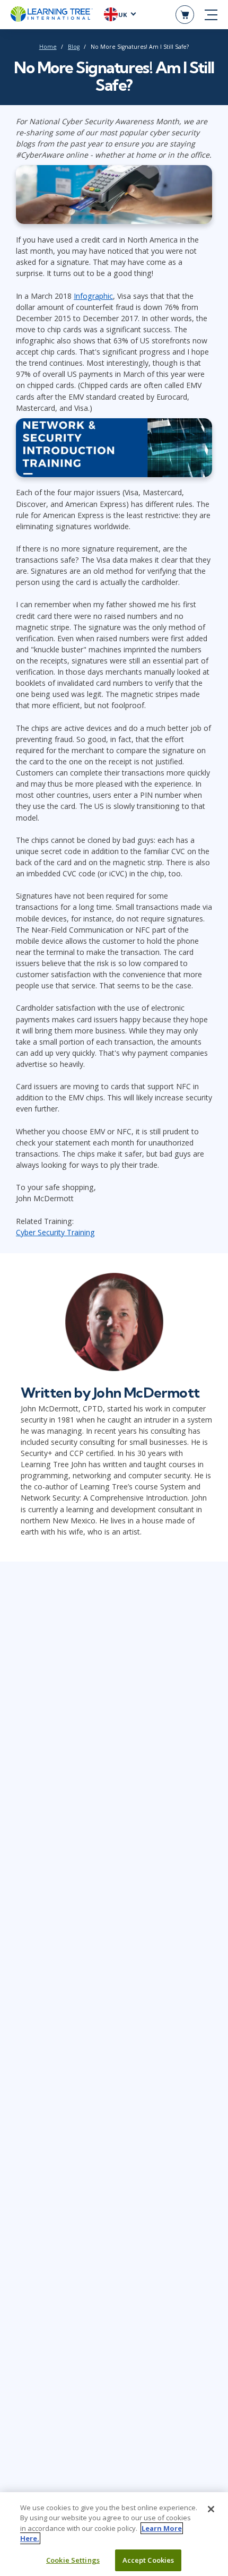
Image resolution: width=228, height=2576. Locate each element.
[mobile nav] (211, 15)
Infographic (93, 296)
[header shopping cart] (185, 15)
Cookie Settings (73, 2560)
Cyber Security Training (55, 1232)
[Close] (211, 2509)
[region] (114, 2534)
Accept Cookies (148, 2560)
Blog (74, 47)
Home (48, 47)
